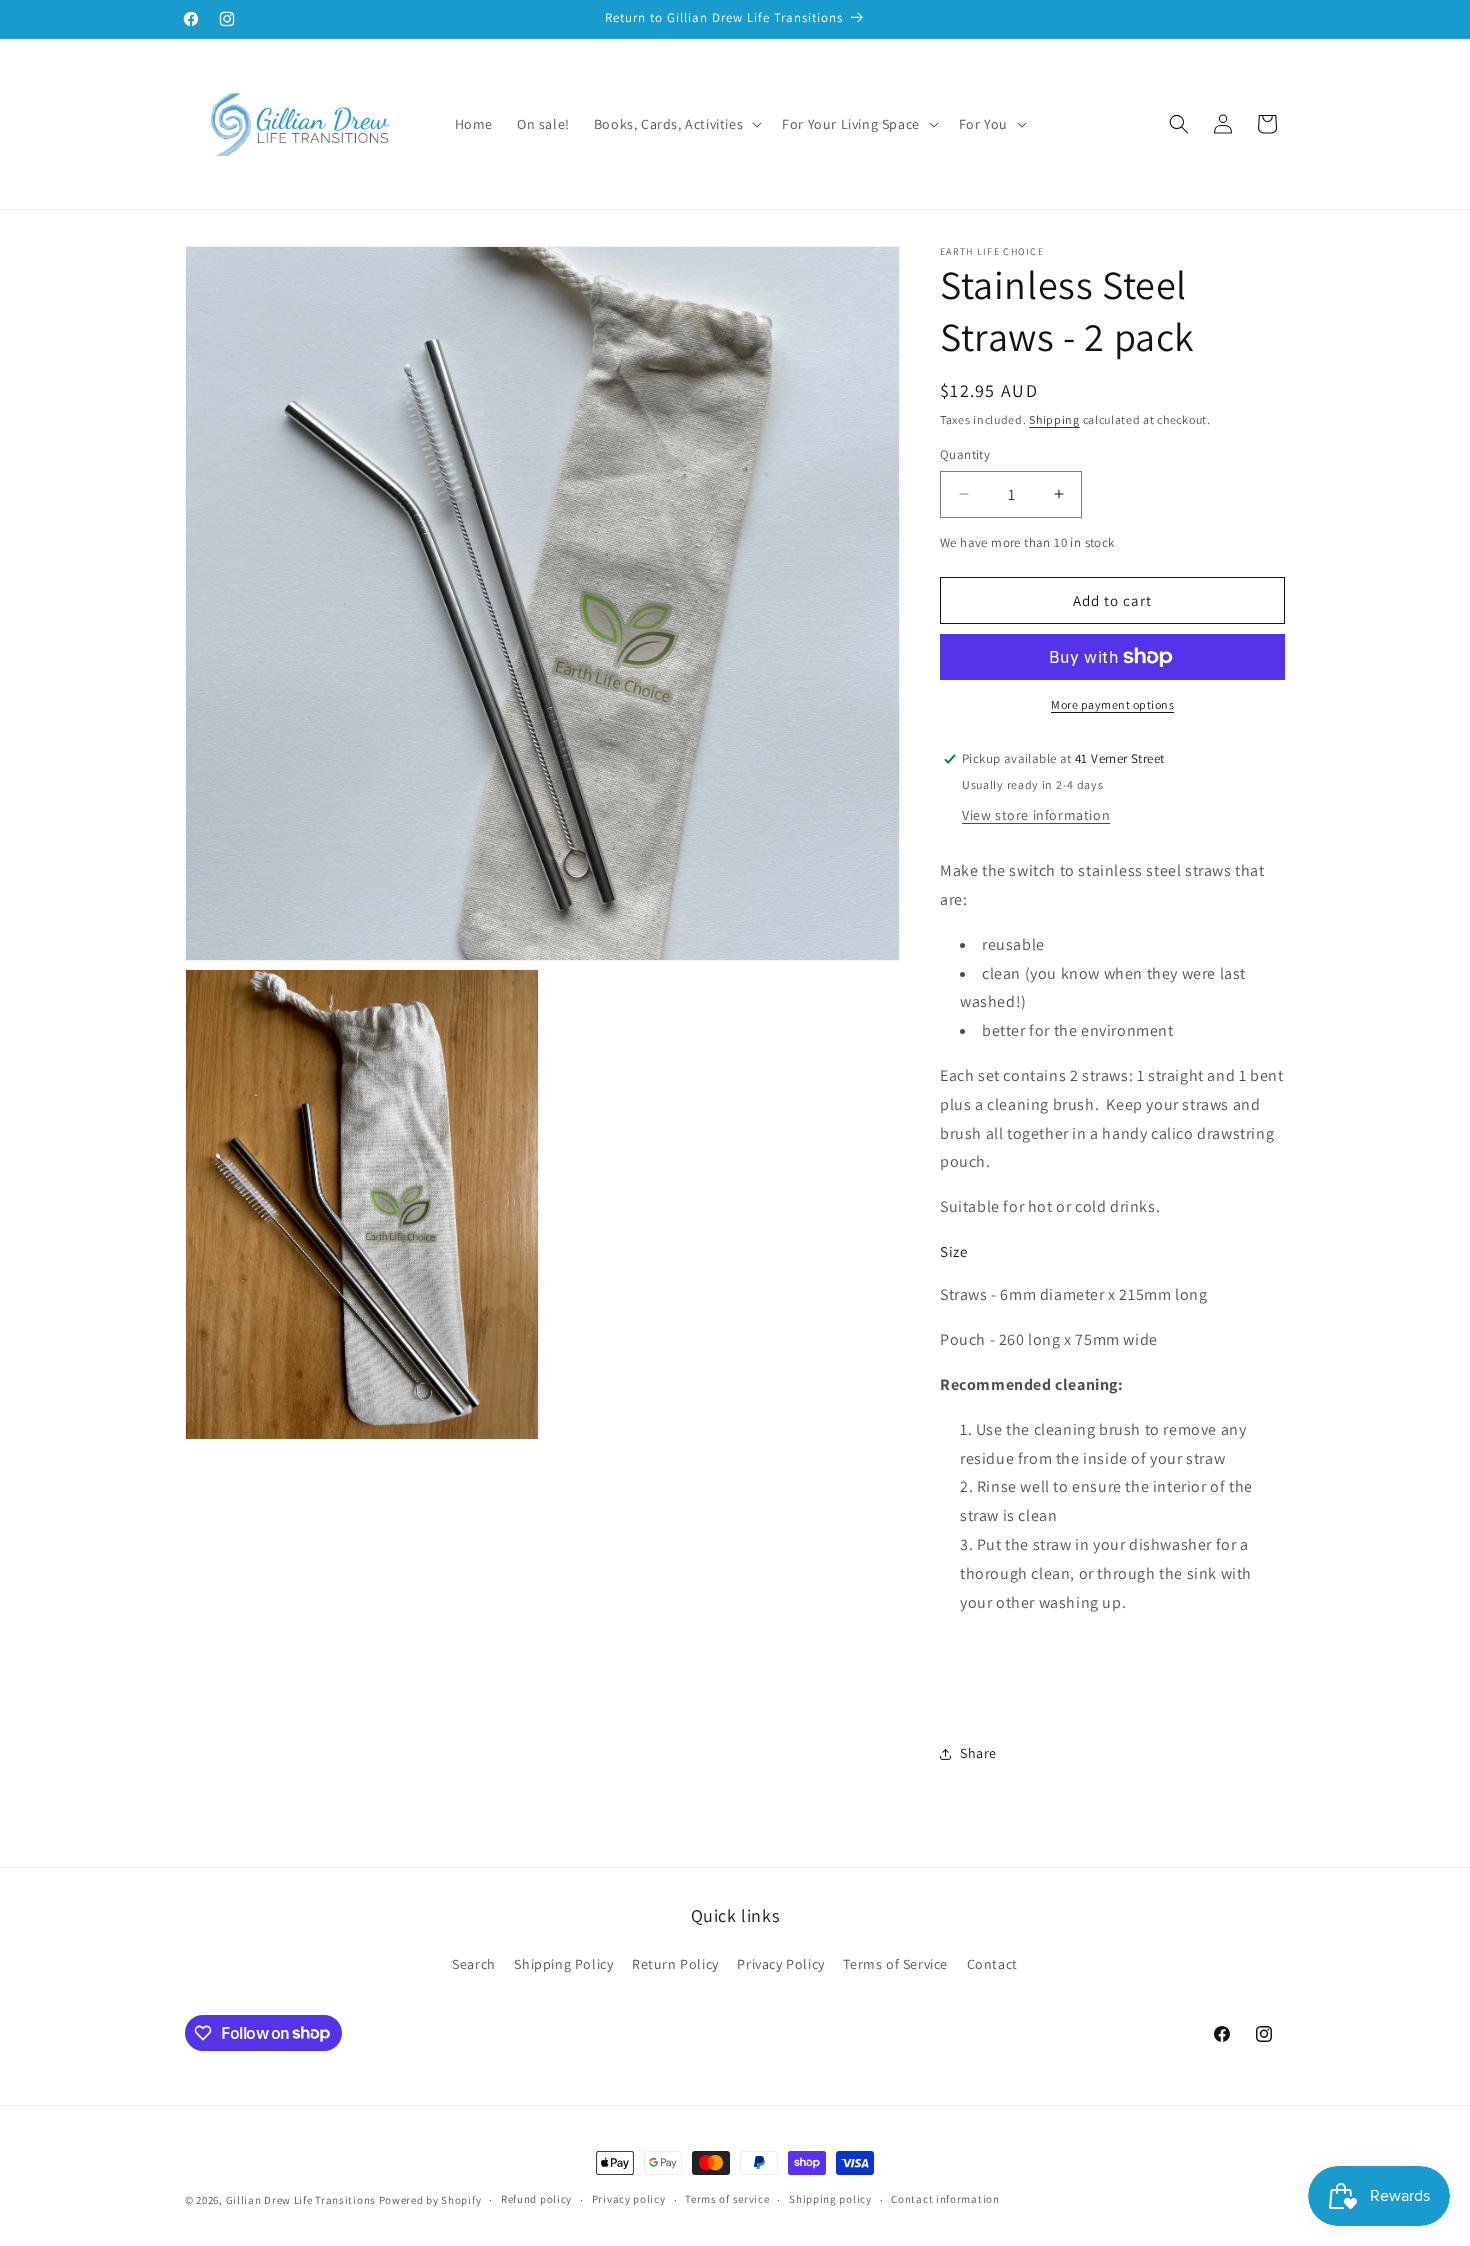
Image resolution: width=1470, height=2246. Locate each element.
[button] (676, 124)
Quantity (965, 454)
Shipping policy (830, 2199)
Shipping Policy (563, 1964)
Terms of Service (895, 1964)
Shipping (1054, 419)
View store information (1036, 815)
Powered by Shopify (430, 2200)
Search (474, 1964)
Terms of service (727, 2199)
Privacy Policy (780, 1964)
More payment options (1112, 704)
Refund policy (536, 2199)
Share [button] (978, 1753)
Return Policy (675, 1964)
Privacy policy (629, 2199)
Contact (992, 1964)
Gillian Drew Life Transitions (301, 2200)
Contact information (945, 2199)
